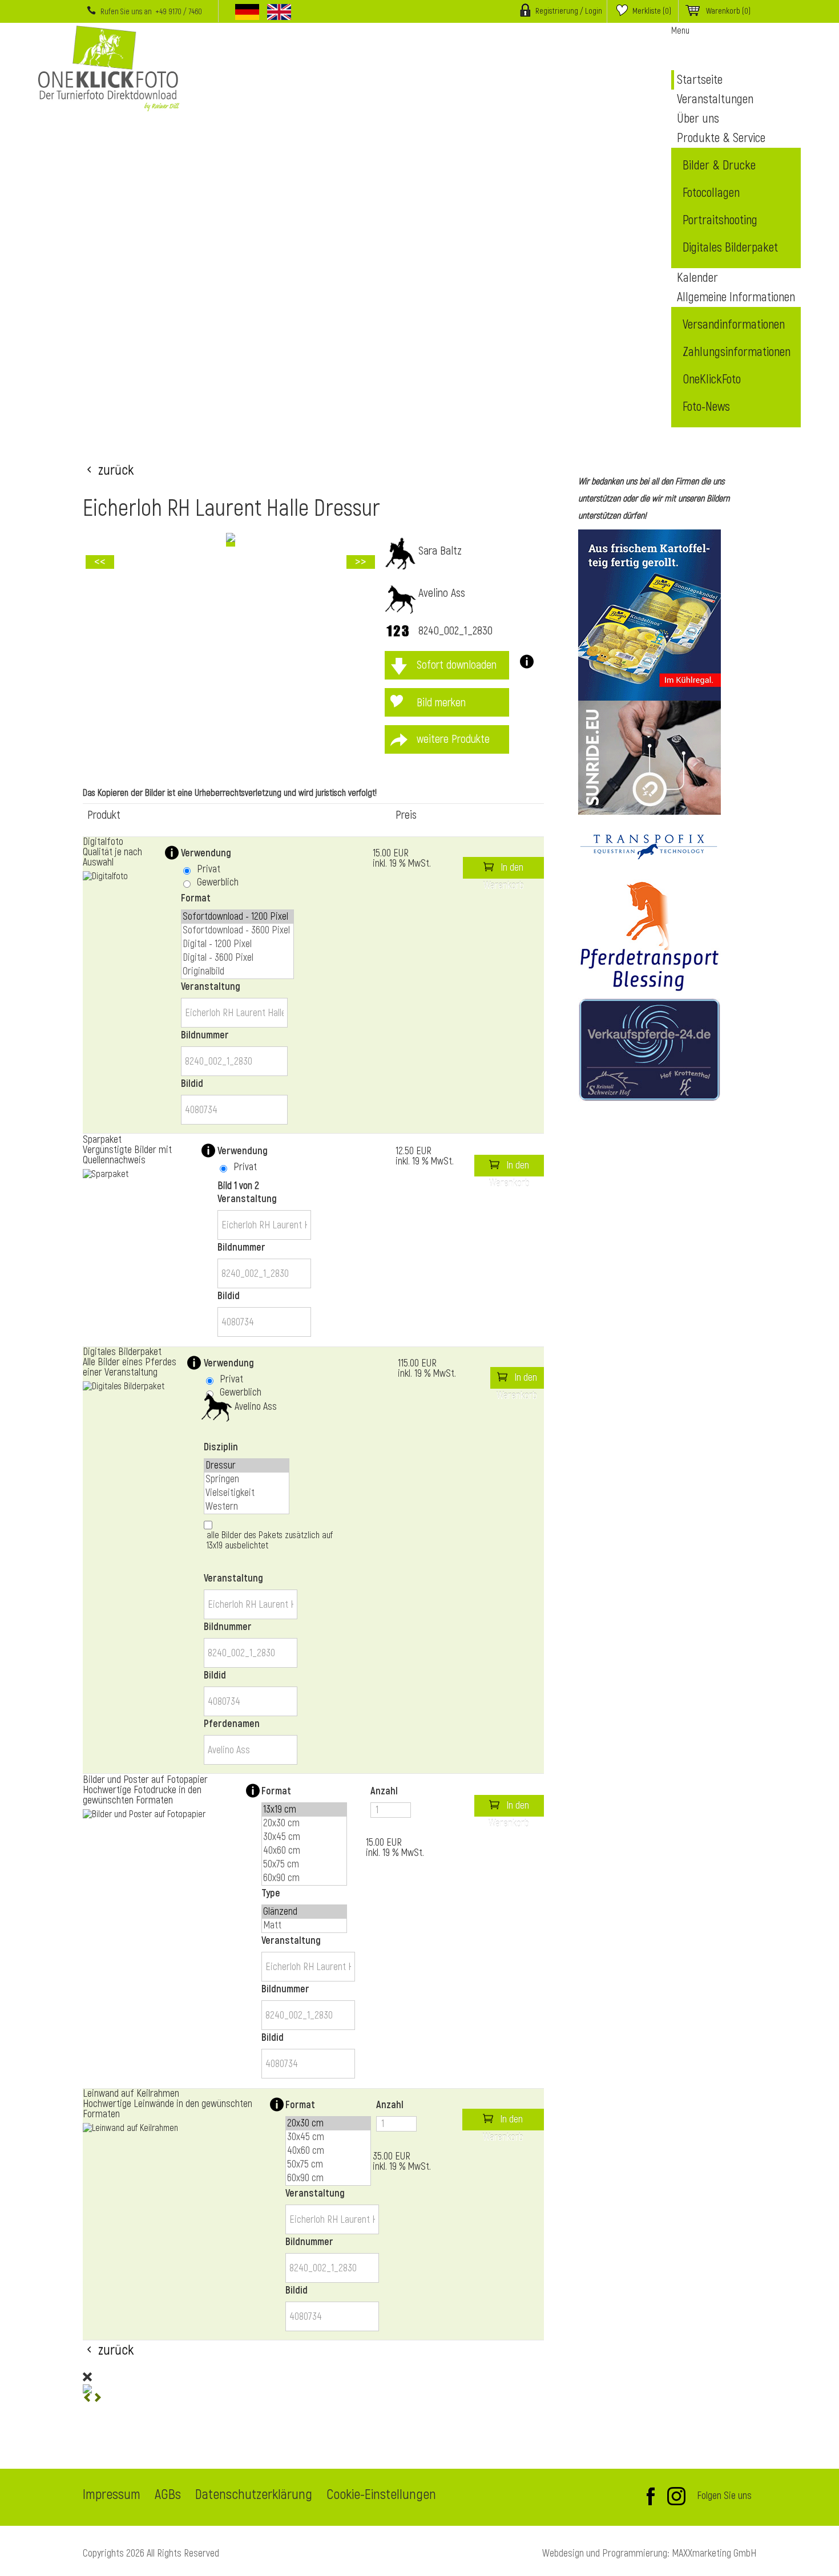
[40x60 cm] (304, 1851)
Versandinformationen (734, 325)
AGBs (168, 2496)
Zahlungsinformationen (737, 352)
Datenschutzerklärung (254, 2496)
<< (100, 562)
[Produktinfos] (523, 665)
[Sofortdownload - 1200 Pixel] (237, 917)
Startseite (700, 80)
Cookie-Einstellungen (381, 2496)
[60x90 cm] (304, 1878)
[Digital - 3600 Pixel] (237, 958)
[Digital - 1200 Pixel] (237, 944)
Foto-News (706, 407)
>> (361, 562)
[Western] (247, 1507)
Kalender (697, 278)
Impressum (112, 2496)
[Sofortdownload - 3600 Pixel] (237, 931)
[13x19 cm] (304, 1810)
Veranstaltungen (715, 99)
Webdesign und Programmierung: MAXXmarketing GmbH (649, 2553)
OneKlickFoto (712, 379)
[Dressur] (247, 1466)
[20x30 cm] (304, 1823)
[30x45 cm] (304, 1837)
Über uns (698, 119)
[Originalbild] (237, 972)
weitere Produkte (453, 739)
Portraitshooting (720, 220)
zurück (116, 469)
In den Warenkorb (504, 870)
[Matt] (304, 1926)
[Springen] (247, 1479)
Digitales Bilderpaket (730, 248)
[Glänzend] (304, 1912)
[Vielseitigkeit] (247, 1493)
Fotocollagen (711, 193)
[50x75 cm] (304, 1865)
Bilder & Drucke (719, 165)
